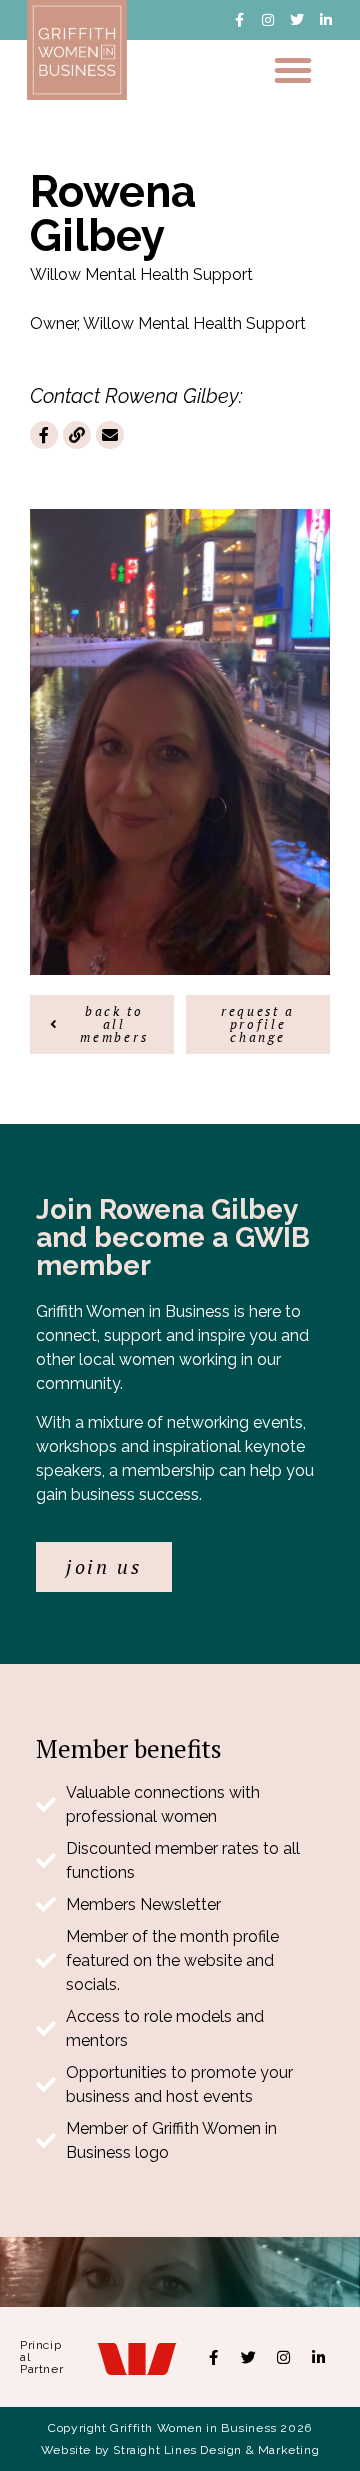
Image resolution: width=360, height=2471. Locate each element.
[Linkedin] (319, 2357)
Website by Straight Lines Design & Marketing (180, 2450)
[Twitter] (297, 20)
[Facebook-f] (239, 20)
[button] (293, 70)
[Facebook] (214, 2357)
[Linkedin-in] (326, 20)
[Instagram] (268, 20)
